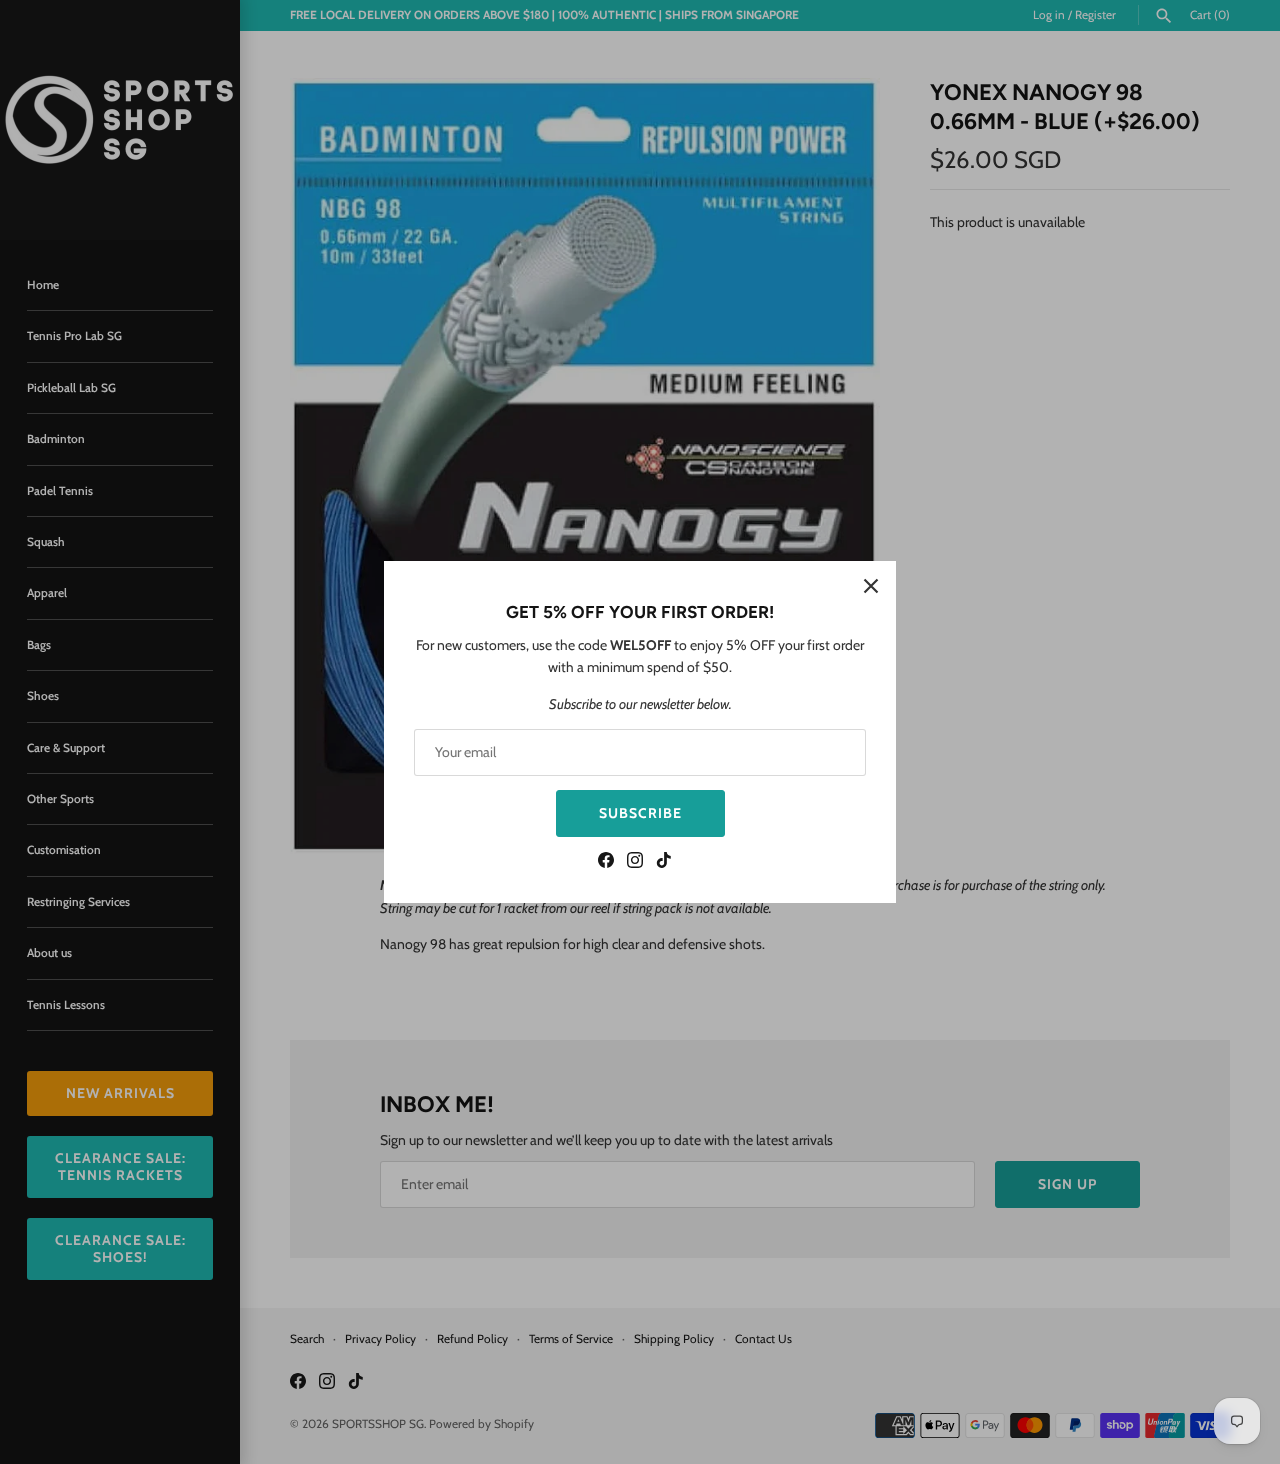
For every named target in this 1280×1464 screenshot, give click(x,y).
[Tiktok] (664, 862)
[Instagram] (635, 862)
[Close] (871, 586)
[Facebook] (606, 862)
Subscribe (640, 813)
